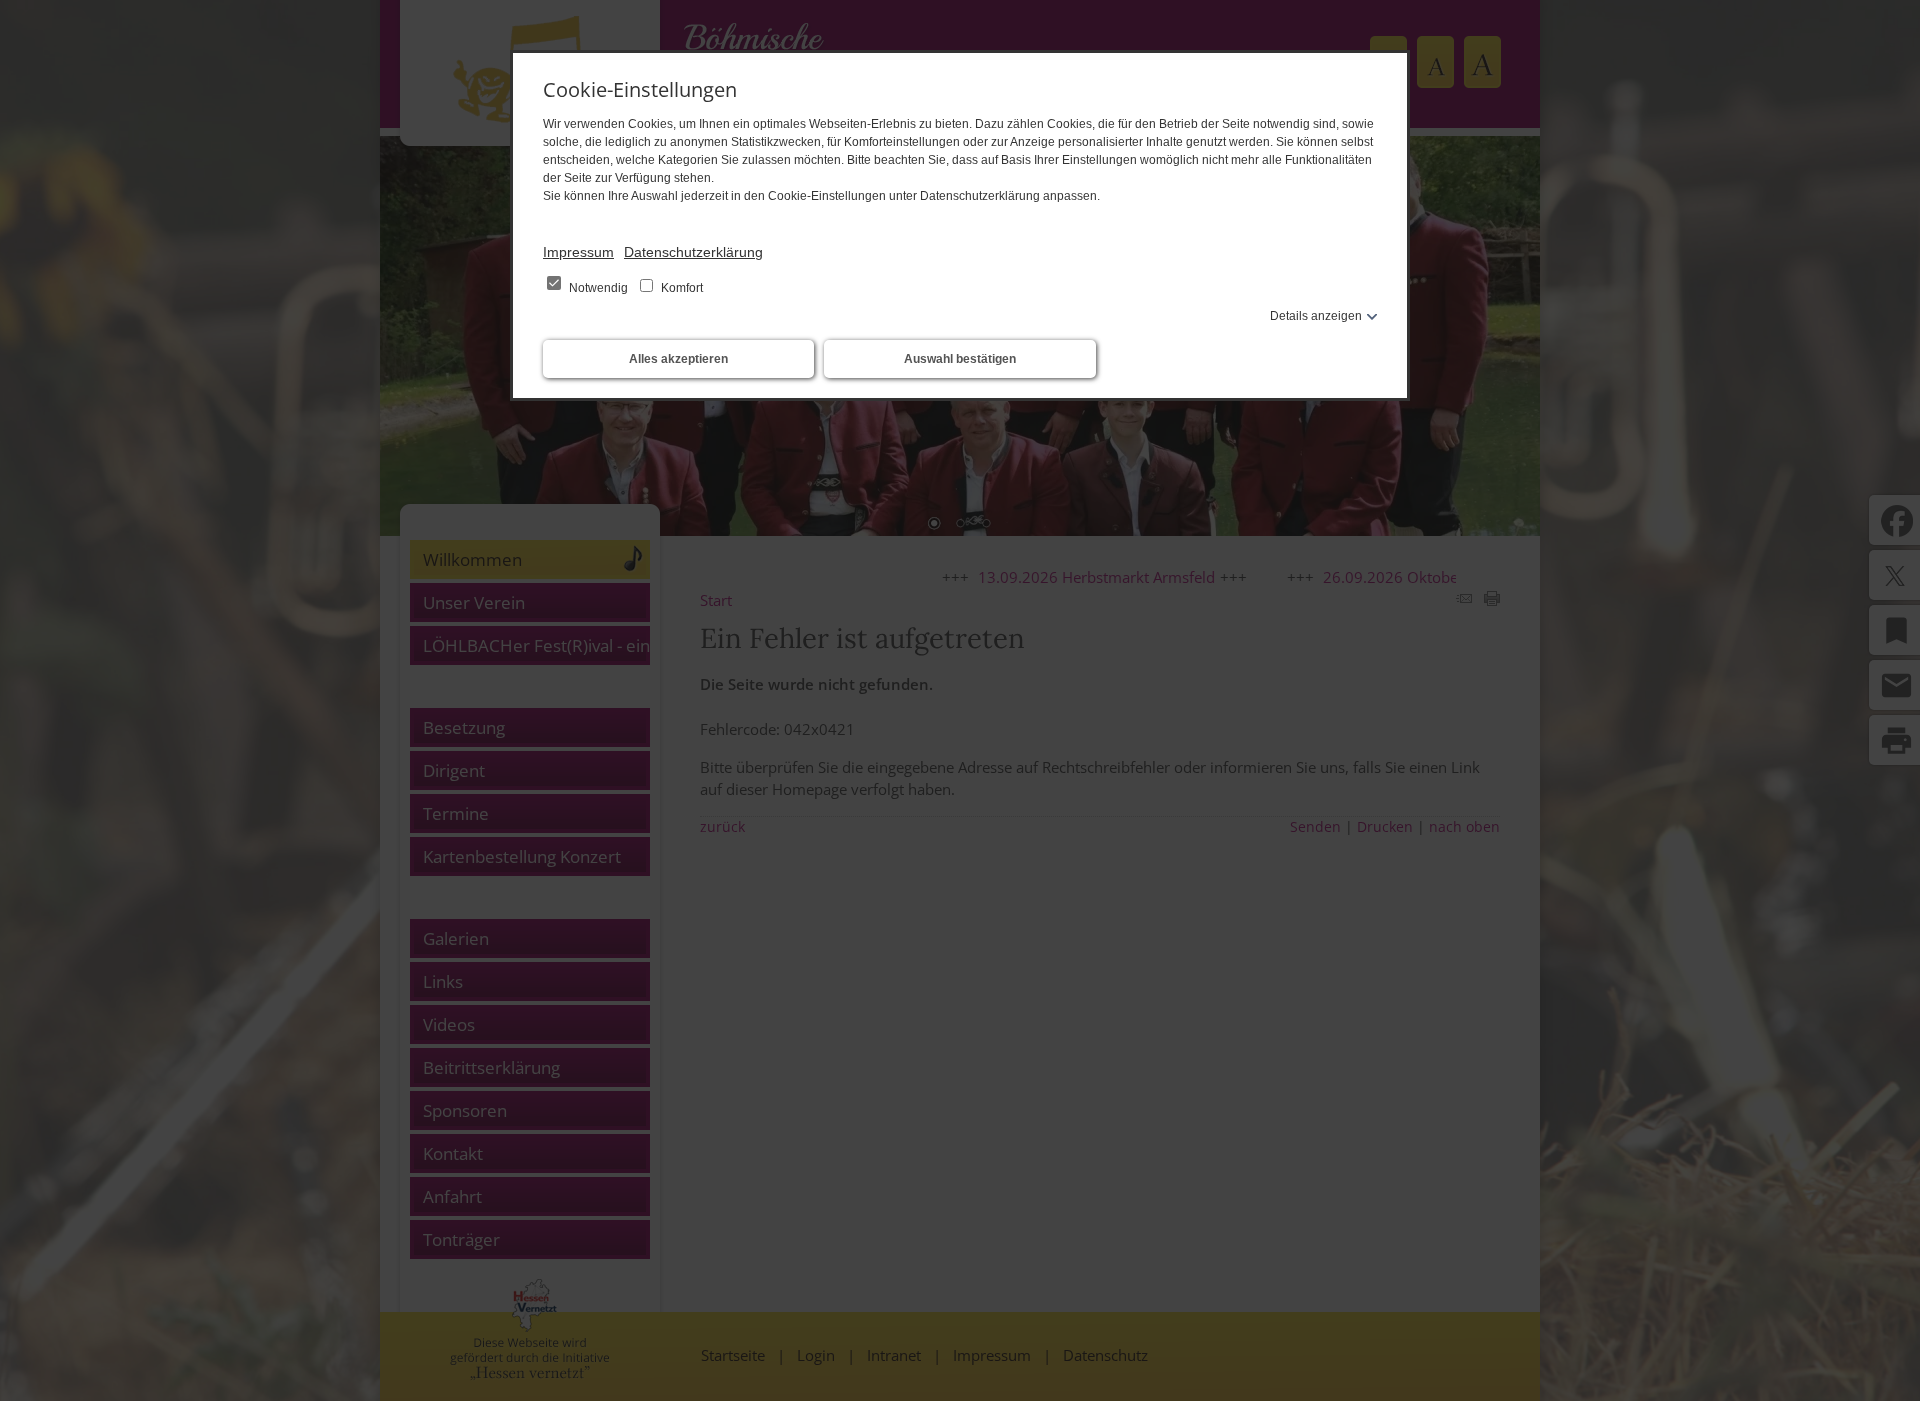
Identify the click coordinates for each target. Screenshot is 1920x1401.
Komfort (680, 288)
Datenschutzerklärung (693, 252)
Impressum (578, 252)
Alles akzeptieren (678, 359)
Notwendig (598, 288)
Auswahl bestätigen (960, 359)
